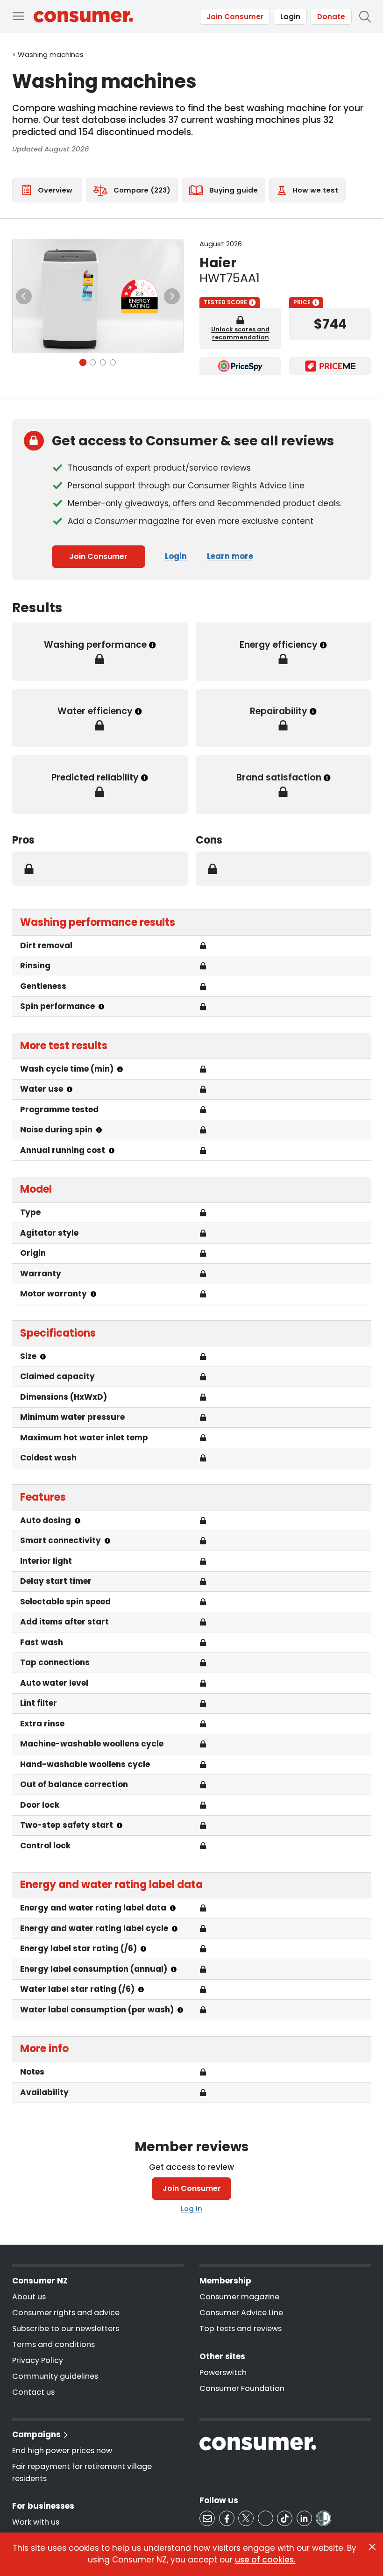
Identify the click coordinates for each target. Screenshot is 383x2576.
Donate (331, 17)
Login (290, 17)
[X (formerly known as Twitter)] (246, 2518)
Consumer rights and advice (66, 2313)
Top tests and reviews (241, 2329)
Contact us (33, 2392)
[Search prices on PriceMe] (330, 366)
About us (29, 2297)
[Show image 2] (93, 362)
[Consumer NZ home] (83, 17)
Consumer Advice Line (241, 2313)
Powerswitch (223, 2372)
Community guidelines (55, 2376)
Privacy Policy (38, 2360)
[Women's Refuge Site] (323, 2518)
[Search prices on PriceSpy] (240, 366)
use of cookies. (265, 2560)
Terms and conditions (53, 2344)
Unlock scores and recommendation (240, 333)
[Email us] (207, 2518)
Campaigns (36, 2434)
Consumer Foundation (242, 2388)
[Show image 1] (83, 362)
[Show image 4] (113, 362)
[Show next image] (172, 296)
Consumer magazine (239, 2297)
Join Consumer (235, 17)
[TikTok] (285, 2518)
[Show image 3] (103, 362)
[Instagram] (266, 2518)
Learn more (230, 556)
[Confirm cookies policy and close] (372, 2547)
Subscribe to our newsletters (66, 2329)
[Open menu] (18, 16)
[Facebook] (227, 2518)
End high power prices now (62, 2451)
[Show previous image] (24, 296)
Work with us (36, 2522)
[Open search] (365, 16)
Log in (191, 2208)
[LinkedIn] (304, 2518)
